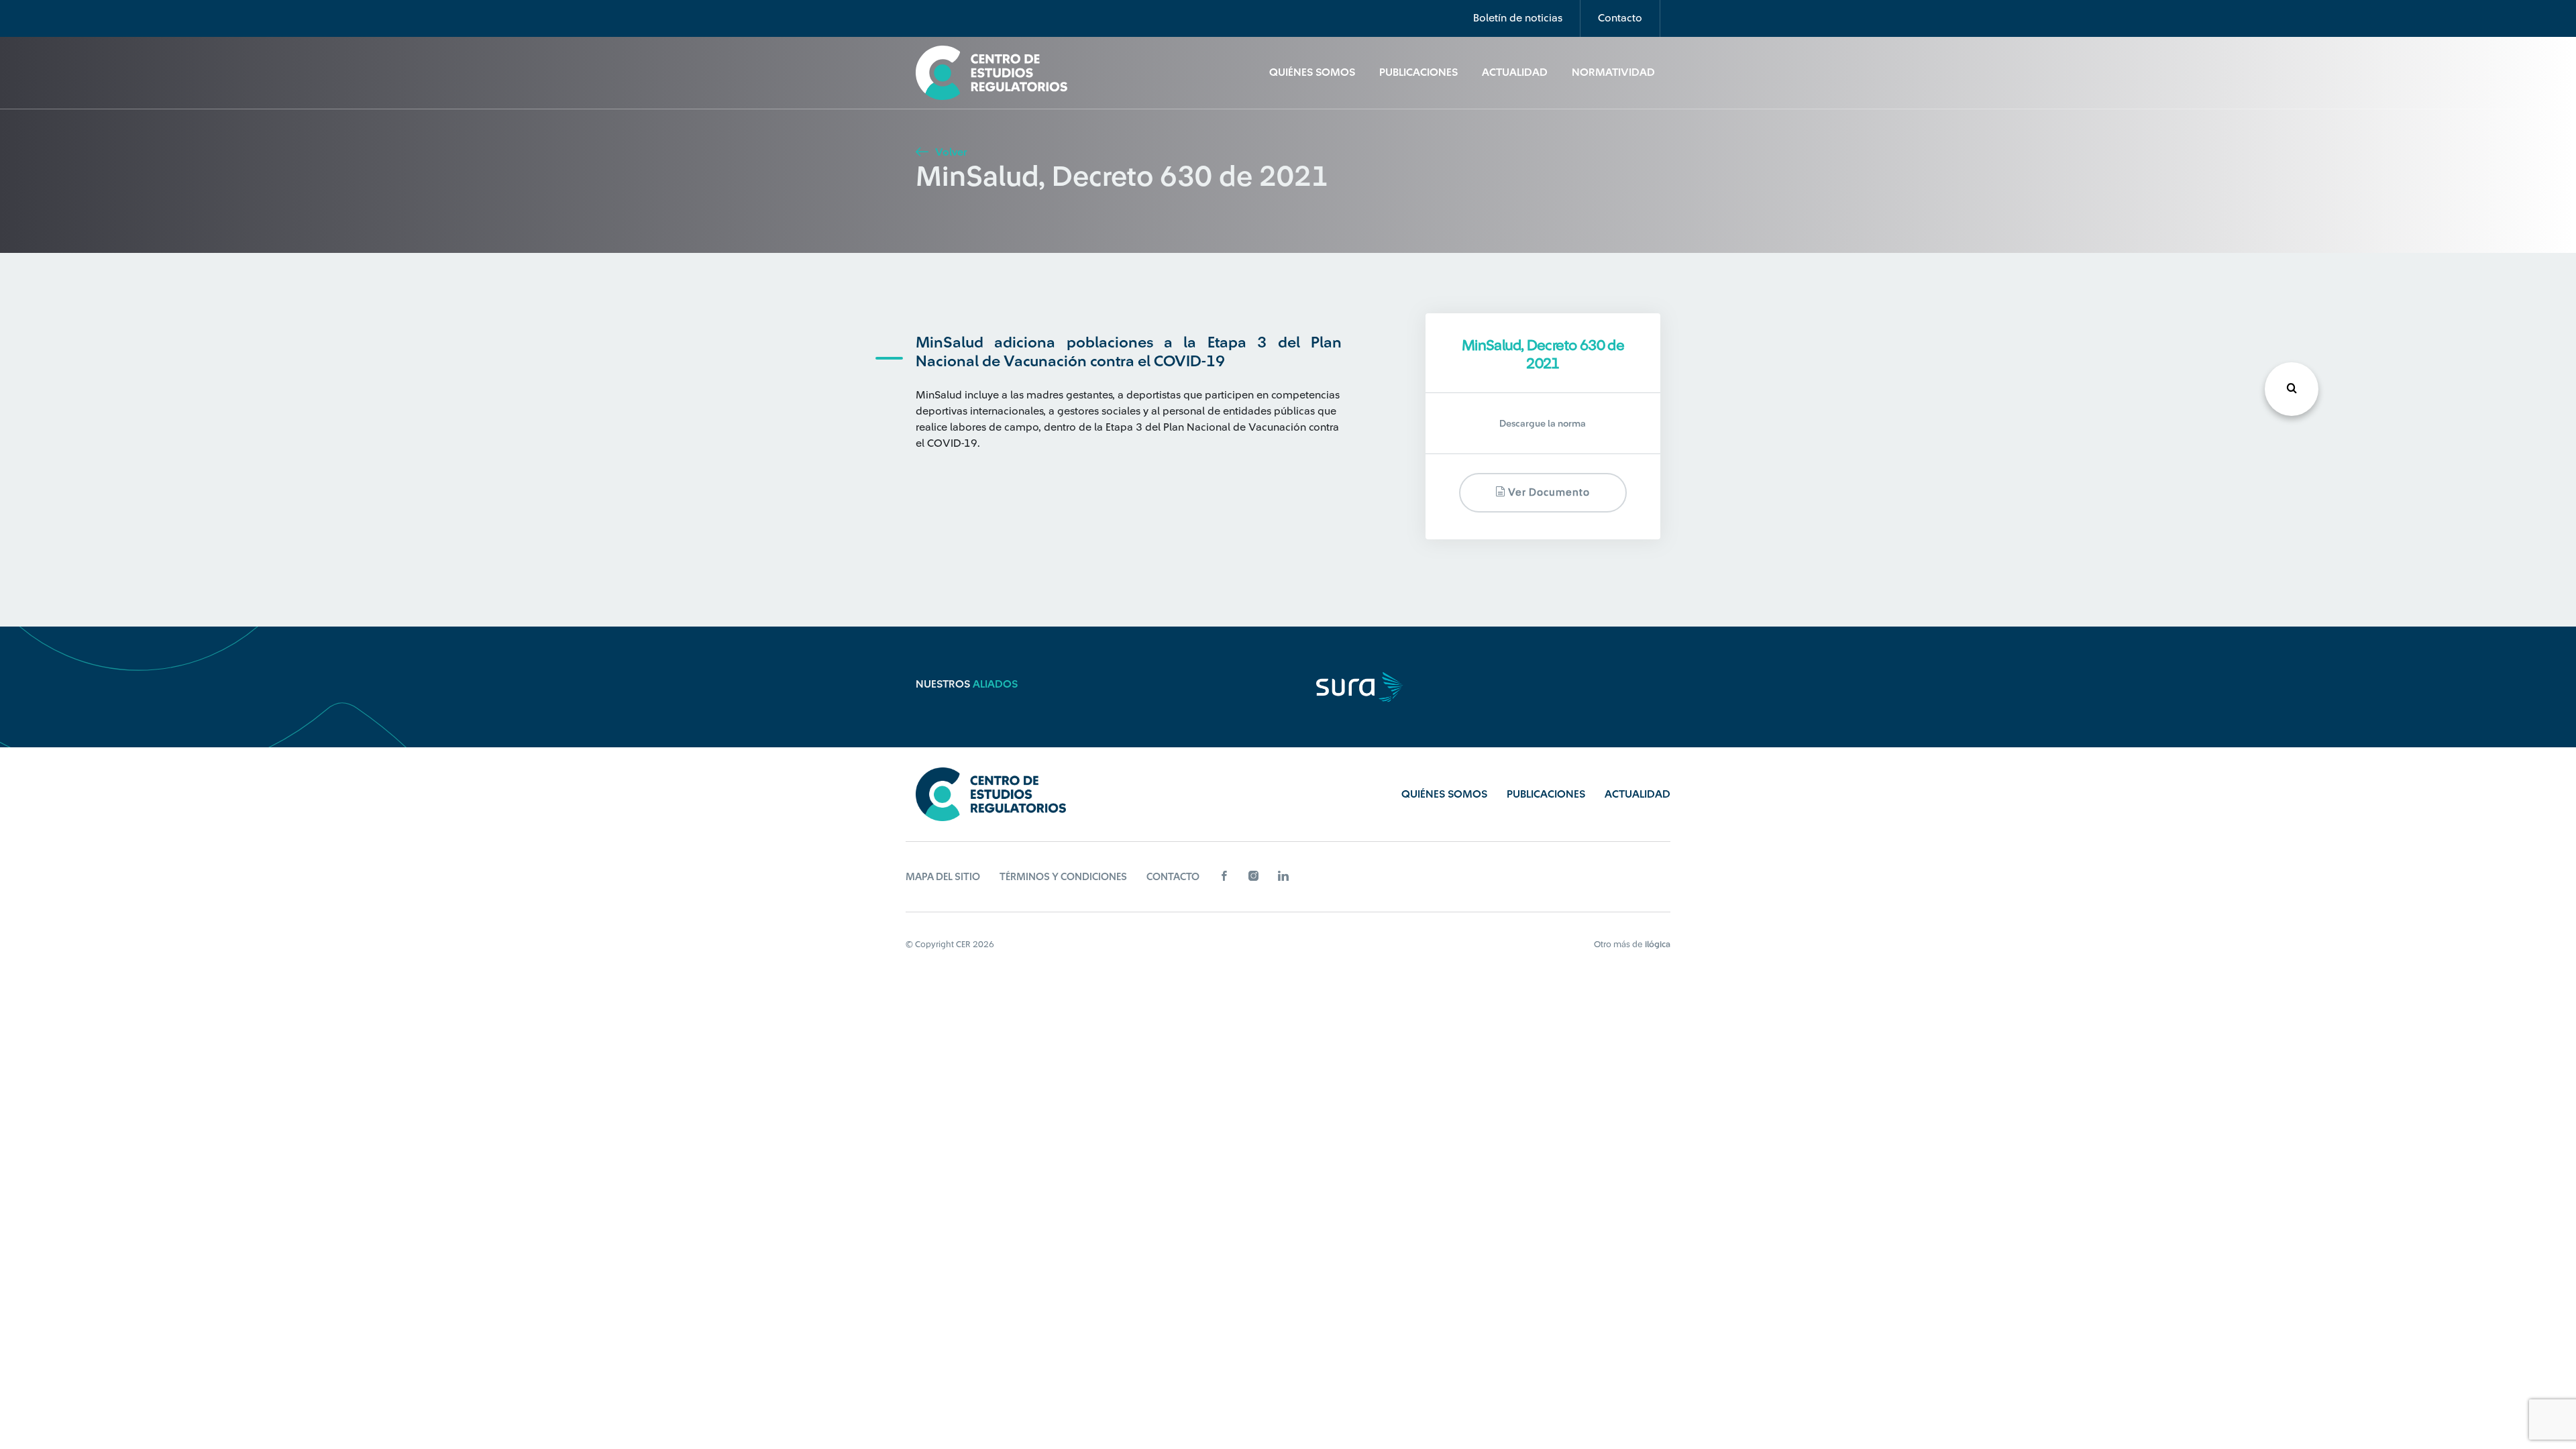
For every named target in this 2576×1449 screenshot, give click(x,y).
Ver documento (1548, 493)
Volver (950, 152)
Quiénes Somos (1312, 72)
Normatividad (1613, 72)
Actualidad (1515, 72)
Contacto (1620, 18)
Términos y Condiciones (1063, 877)
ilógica (1658, 944)
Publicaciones (1418, 72)
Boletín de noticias (1518, 18)
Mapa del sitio (943, 877)
